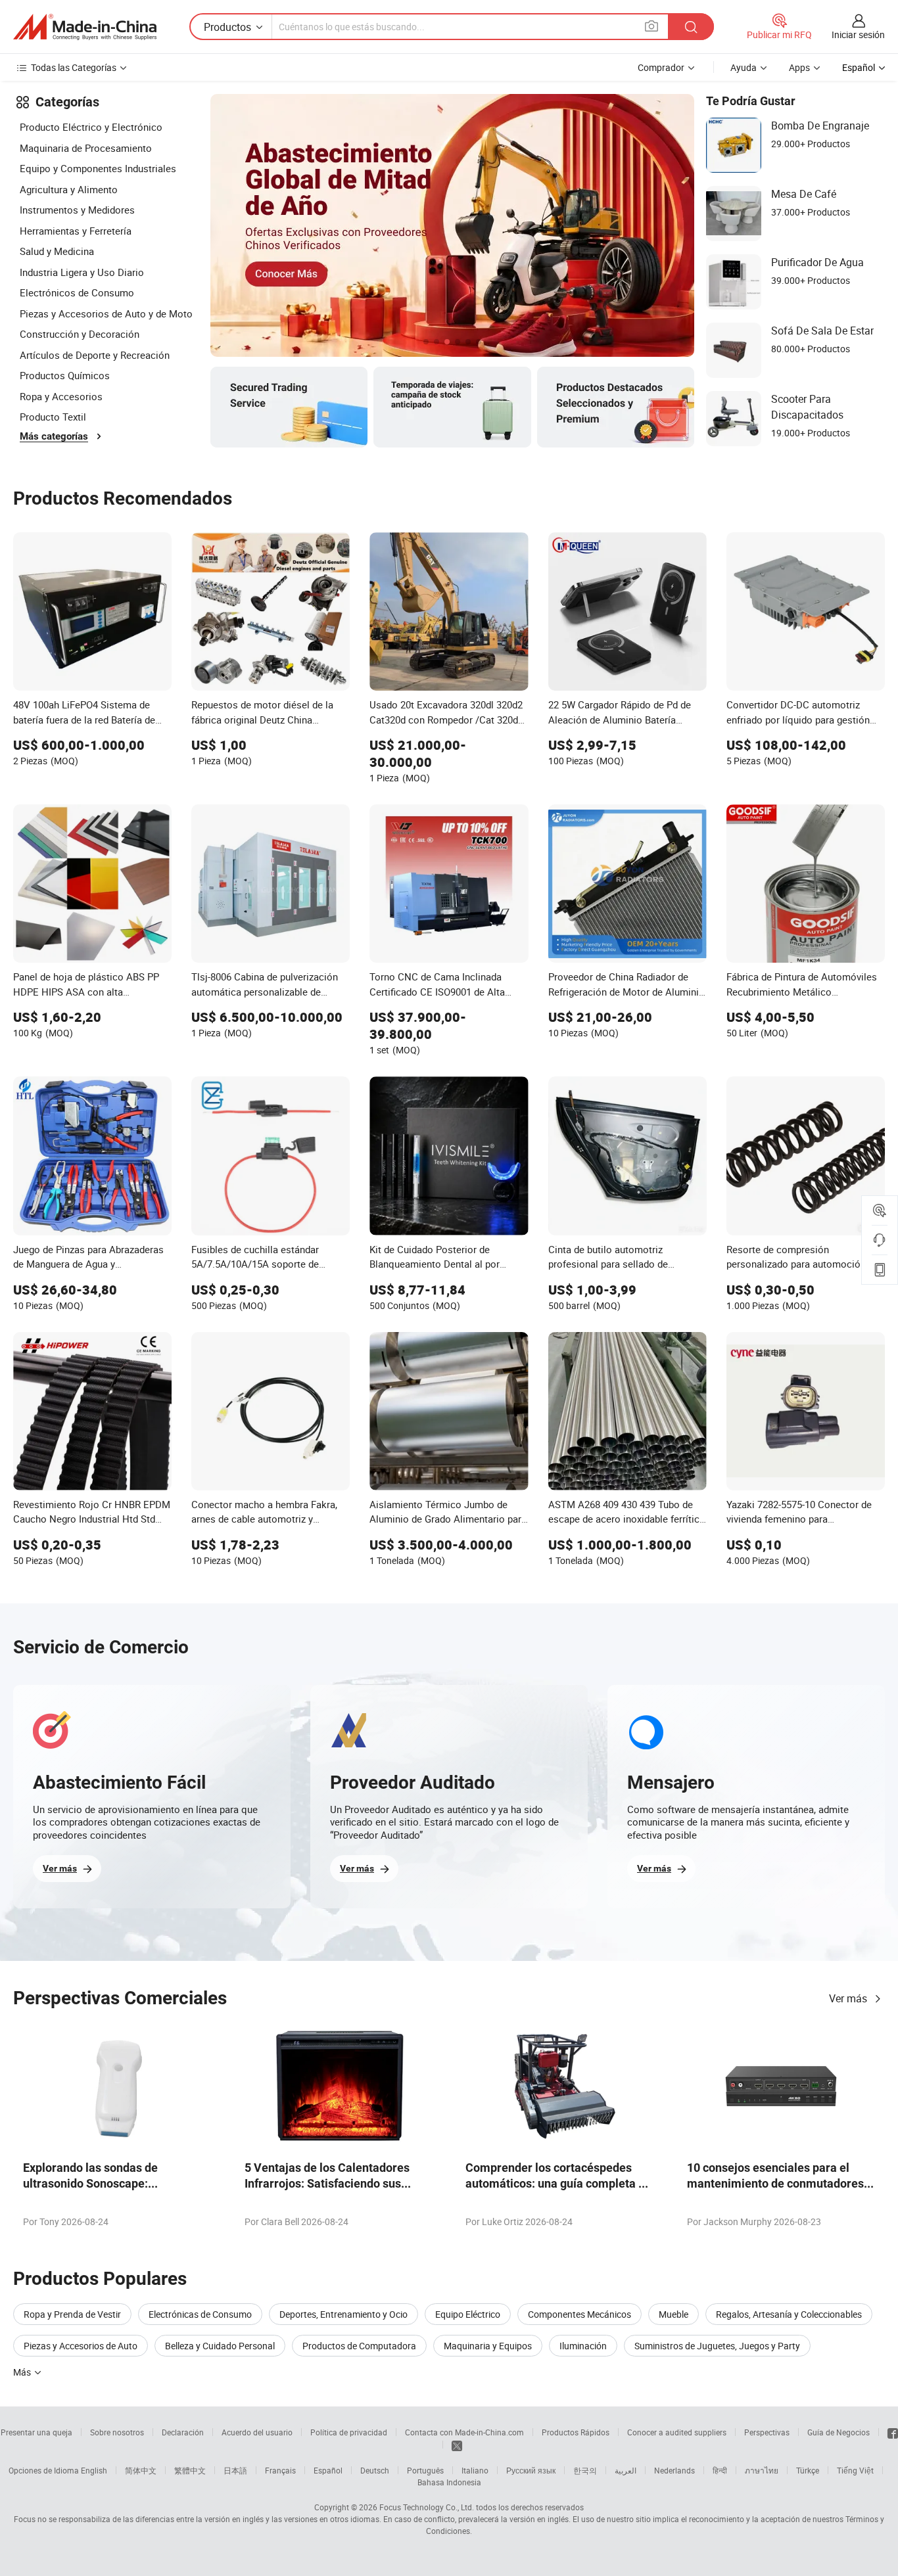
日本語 (235, 2470)
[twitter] (457, 2445)
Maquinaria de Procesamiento (86, 148)
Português (425, 2470)
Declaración (183, 2432)
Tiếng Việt (855, 2470)
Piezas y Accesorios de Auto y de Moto (106, 313)
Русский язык (531, 2470)
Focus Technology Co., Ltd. (427, 2507)
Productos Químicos (65, 375)
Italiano (475, 2470)
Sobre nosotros (117, 2432)
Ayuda (744, 67)
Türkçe (808, 2470)
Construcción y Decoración (80, 334)
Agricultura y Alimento (69, 189)
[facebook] (893, 2432)
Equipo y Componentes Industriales (98, 168)
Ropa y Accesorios (61, 396)
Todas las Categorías (74, 67)
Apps (799, 67)
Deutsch (375, 2470)
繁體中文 (190, 2470)
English (94, 2470)
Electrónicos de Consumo (77, 292)
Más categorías (54, 436)
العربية (626, 2470)
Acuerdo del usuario (257, 2432)
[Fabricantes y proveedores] (85, 27)
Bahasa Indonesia (449, 2482)
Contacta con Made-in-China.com (464, 2432)
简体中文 (141, 2470)
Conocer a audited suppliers (677, 2432)
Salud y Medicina (57, 251)
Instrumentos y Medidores (77, 210)
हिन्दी (720, 2470)
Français (280, 2470)
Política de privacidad (349, 2432)
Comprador (661, 67)
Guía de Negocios (839, 2432)
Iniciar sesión (858, 34)
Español (328, 2470)
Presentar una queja (36, 2432)
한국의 (585, 2470)
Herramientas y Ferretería (76, 231)
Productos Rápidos (576, 2432)
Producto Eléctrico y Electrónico (91, 127)
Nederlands (674, 2470)
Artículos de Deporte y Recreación (95, 355)
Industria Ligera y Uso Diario (82, 272)
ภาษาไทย (762, 2470)
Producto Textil (53, 417)
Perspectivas (767, 2432)
